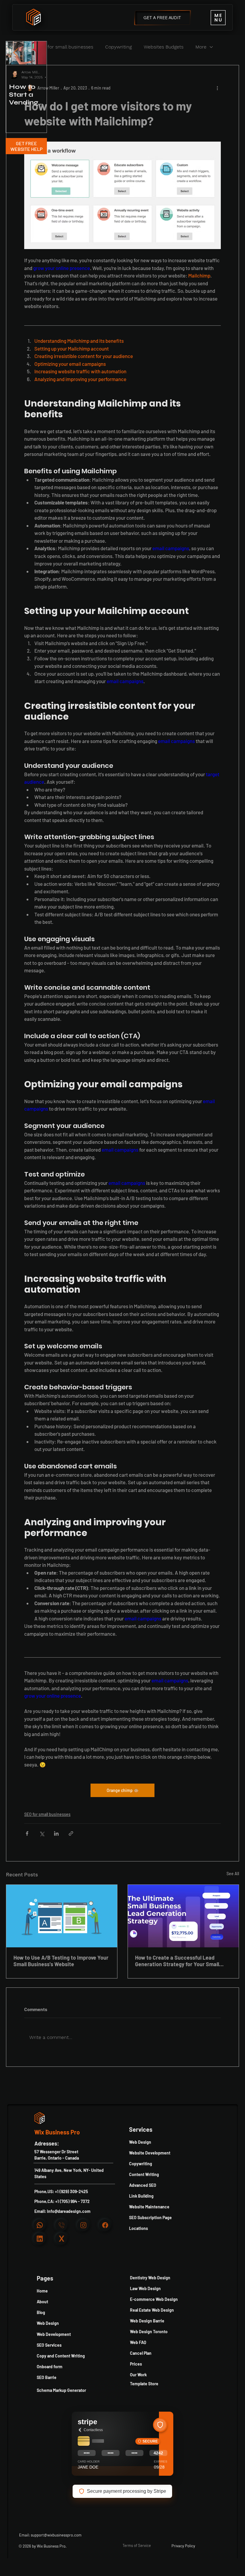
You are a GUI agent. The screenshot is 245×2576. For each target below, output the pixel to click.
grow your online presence (62, 268)
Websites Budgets (164, 47)
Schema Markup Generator (61, 2390)
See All (233, 1874)
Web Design (48, 2323)
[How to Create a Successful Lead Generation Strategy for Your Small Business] (183, 1916)
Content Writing (144, 2174)
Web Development (54, 2334)
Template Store (144, 2384)
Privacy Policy (183, 2546)
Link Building (141, 2196)
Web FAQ (138, 2342)
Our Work (138, 2375)
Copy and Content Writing (61, 2356)
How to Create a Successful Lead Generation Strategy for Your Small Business (177, 1961)
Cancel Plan (141, 2353)
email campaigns (171, 548)
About (42, 2302)
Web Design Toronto (149, 2332)
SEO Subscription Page (150, 2218)
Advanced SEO (143, 2185)
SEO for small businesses (65, 47)
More (201, 47)
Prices (136, 2364)
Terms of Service (137, 2545)
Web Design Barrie (147, 2321)
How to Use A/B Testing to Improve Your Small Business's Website (61, 1961)
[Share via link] (71, 1833)
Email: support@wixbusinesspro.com (50, 2535)
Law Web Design (145, 2288)
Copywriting (118, 47)
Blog (41, 2312)
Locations (138, 2228)
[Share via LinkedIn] (56, 1833)
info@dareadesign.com (69, 2211)
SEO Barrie (47, 2377)
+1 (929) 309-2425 (72, 2191)
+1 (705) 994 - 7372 (72, 2201)
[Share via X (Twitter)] (42, 1833)
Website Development (150, 2153)
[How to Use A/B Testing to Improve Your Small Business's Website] (62, 1916)
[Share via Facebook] (27, 1833)
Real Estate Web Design (152, 2310)
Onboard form (50, 2367)
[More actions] (217, 88)
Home (42, 2291)
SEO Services (49, 2345)
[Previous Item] (16, 53)
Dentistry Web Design (150, 2278)
